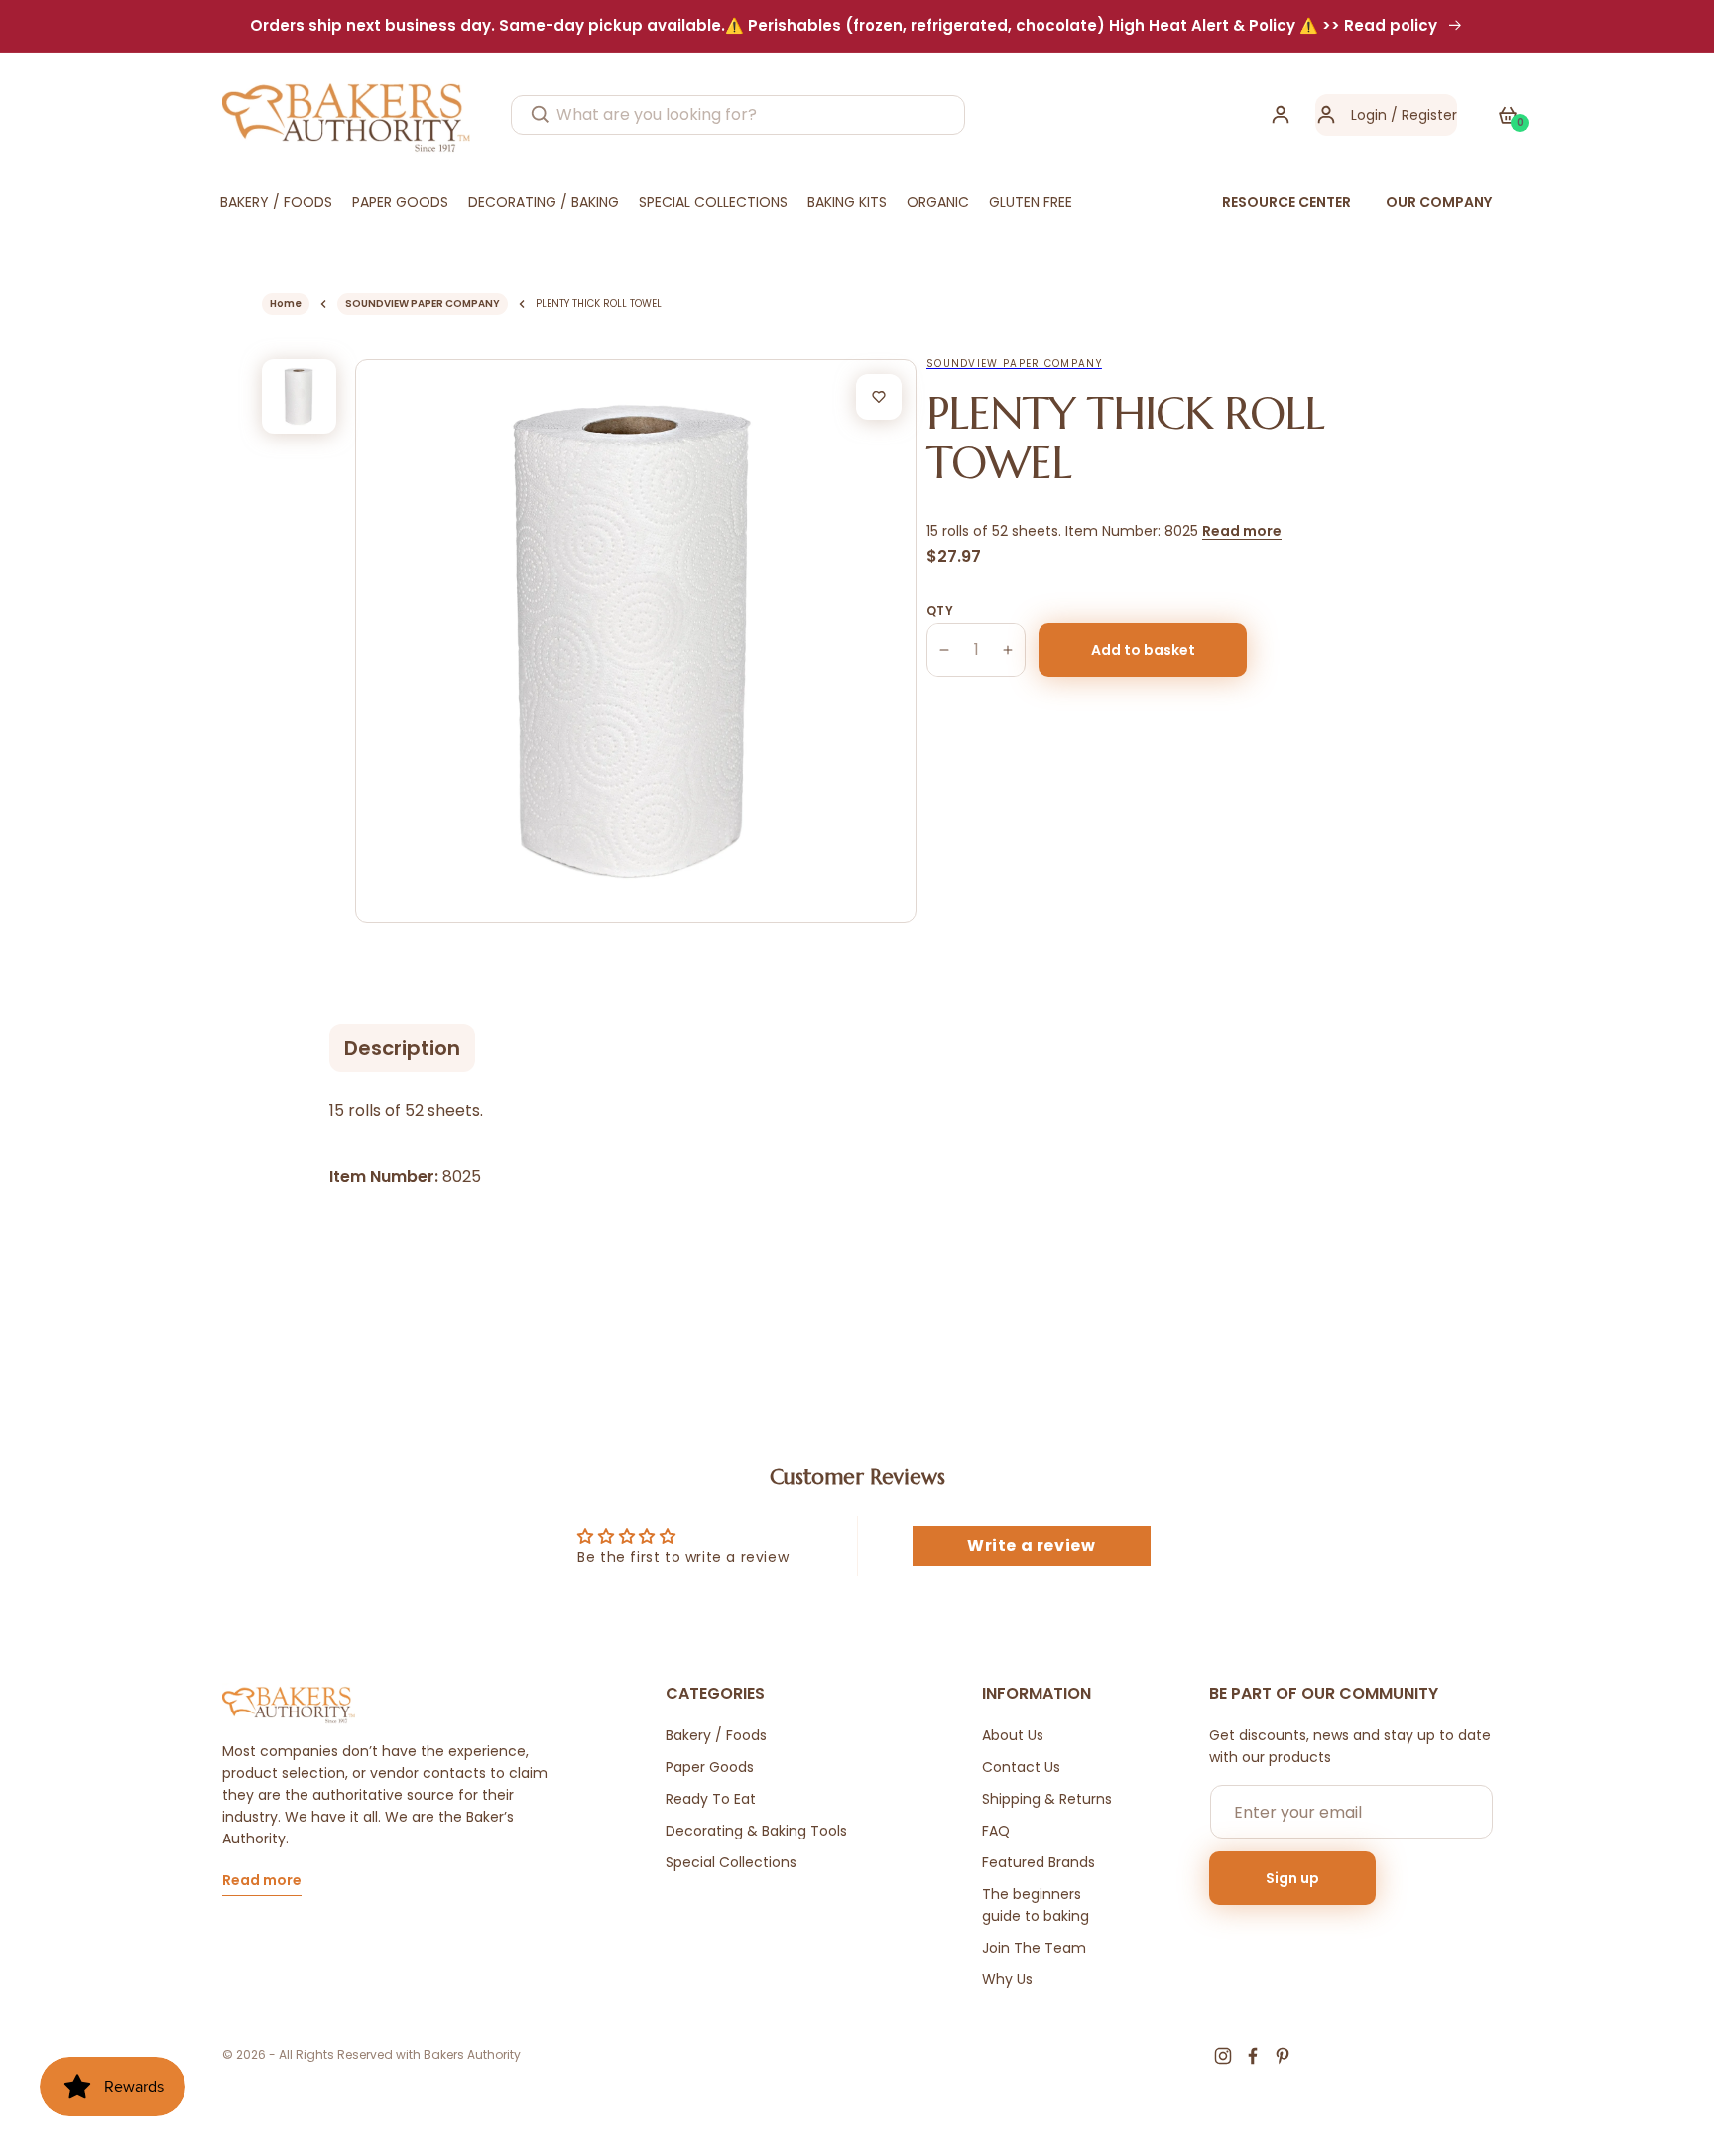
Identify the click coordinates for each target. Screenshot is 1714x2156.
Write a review (1031, 1545)
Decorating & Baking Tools (756, 1831)
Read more (1242, 531)
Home (286, 303)
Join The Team (1034, 1948)
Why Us (1007, 1979)
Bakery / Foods (716, 1735)
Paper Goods (710, 1767)
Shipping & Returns (1047, 1799)
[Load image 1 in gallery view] (299, 396)
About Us (1013, 1735)
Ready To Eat (711, 1799)
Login (1369, 115)
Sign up (1292, 1878)
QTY (940, 611)
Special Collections (731, 1862)
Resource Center (1286, 202)
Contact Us (1021, 1767)
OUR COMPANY (1439, 202)
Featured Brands (1039, 1862)
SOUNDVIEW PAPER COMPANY (423, 303)
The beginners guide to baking (1036, 1905)
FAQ (996, 1831)
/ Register (1422, 115)
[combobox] (738, 115)
